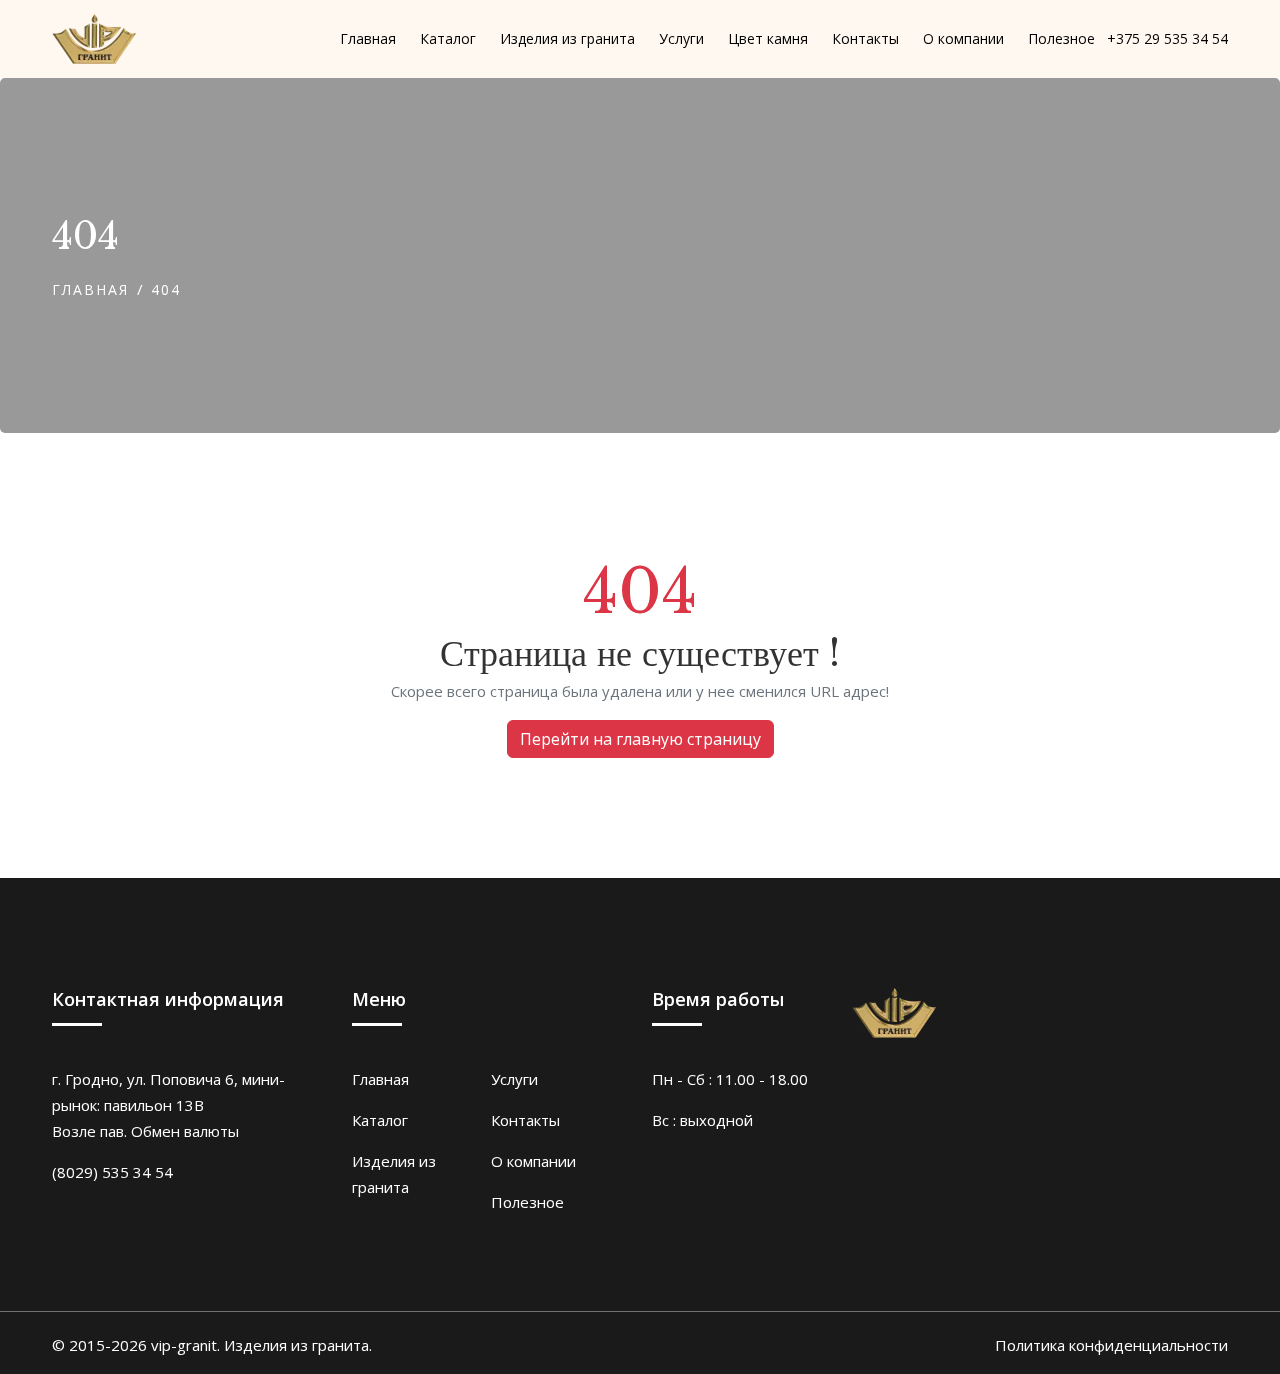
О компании (533, 1161)
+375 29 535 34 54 (1167, 39)
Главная (90, 289)
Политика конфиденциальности (1111, 1345)
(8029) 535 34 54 (112, 1172)
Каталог (380, 1120)
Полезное (527, 1202)
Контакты (525, 1120)
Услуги (514, 1079)
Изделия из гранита (394, 1174)
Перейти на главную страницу (640, 739)
